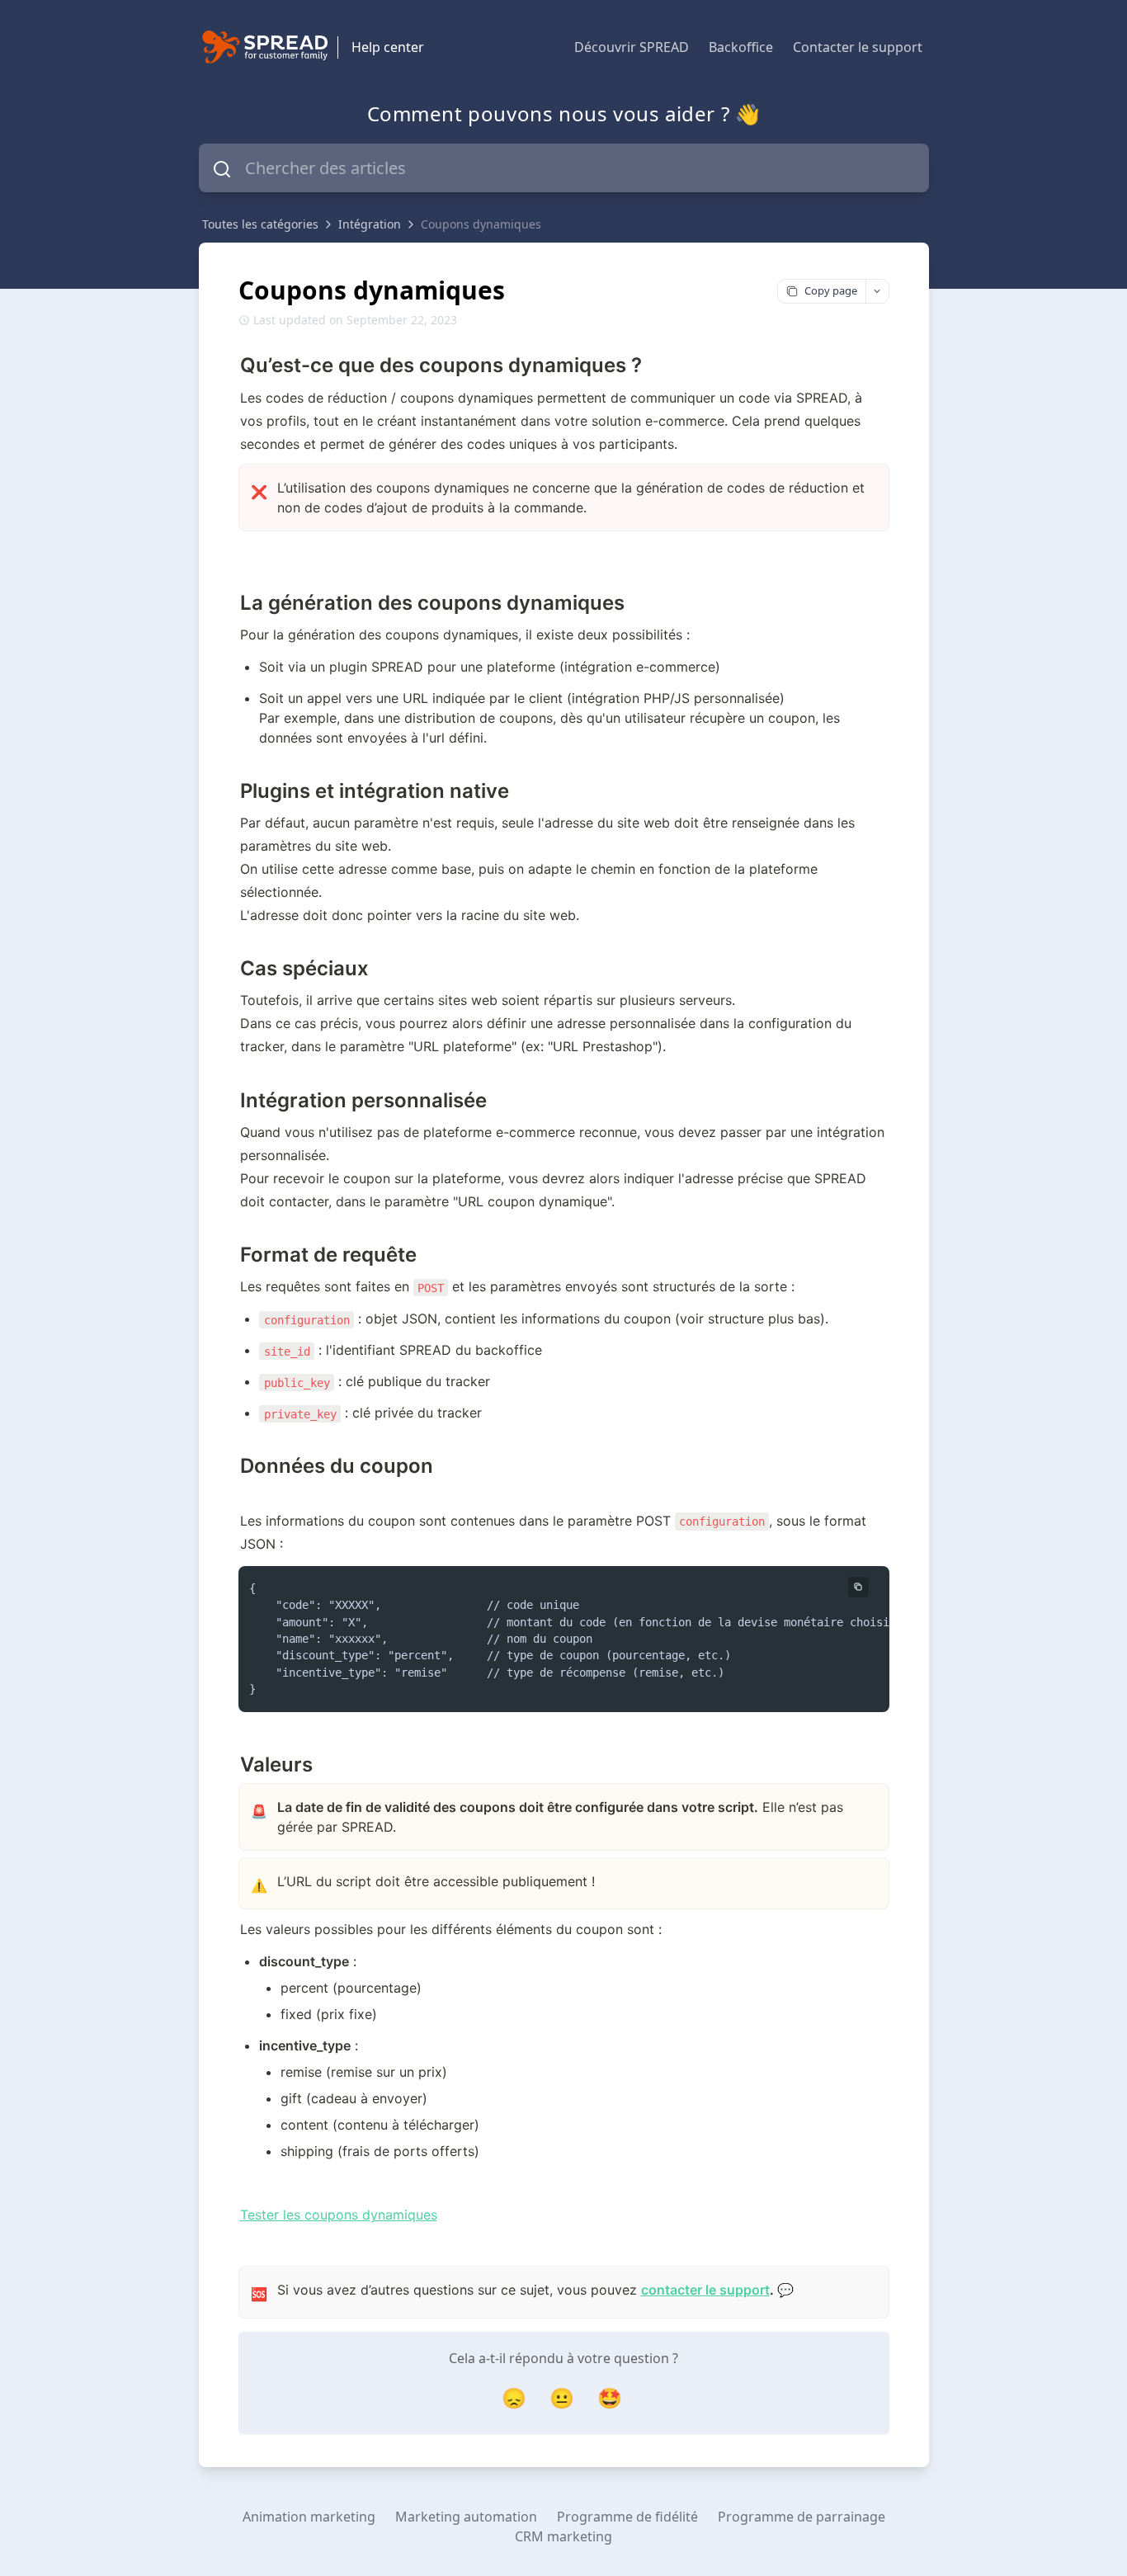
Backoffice (741, 47)
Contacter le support (858, 47)
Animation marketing (309, 2517)
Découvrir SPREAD (632, 47)
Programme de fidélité (627, 2517)
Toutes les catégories (260, 224)
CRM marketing (563, 2536)
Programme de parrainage (802, 2517)
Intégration (370, 224)
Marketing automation (466, 2517)
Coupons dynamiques (481, 224)
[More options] (877, 291)
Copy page (831, 290)
